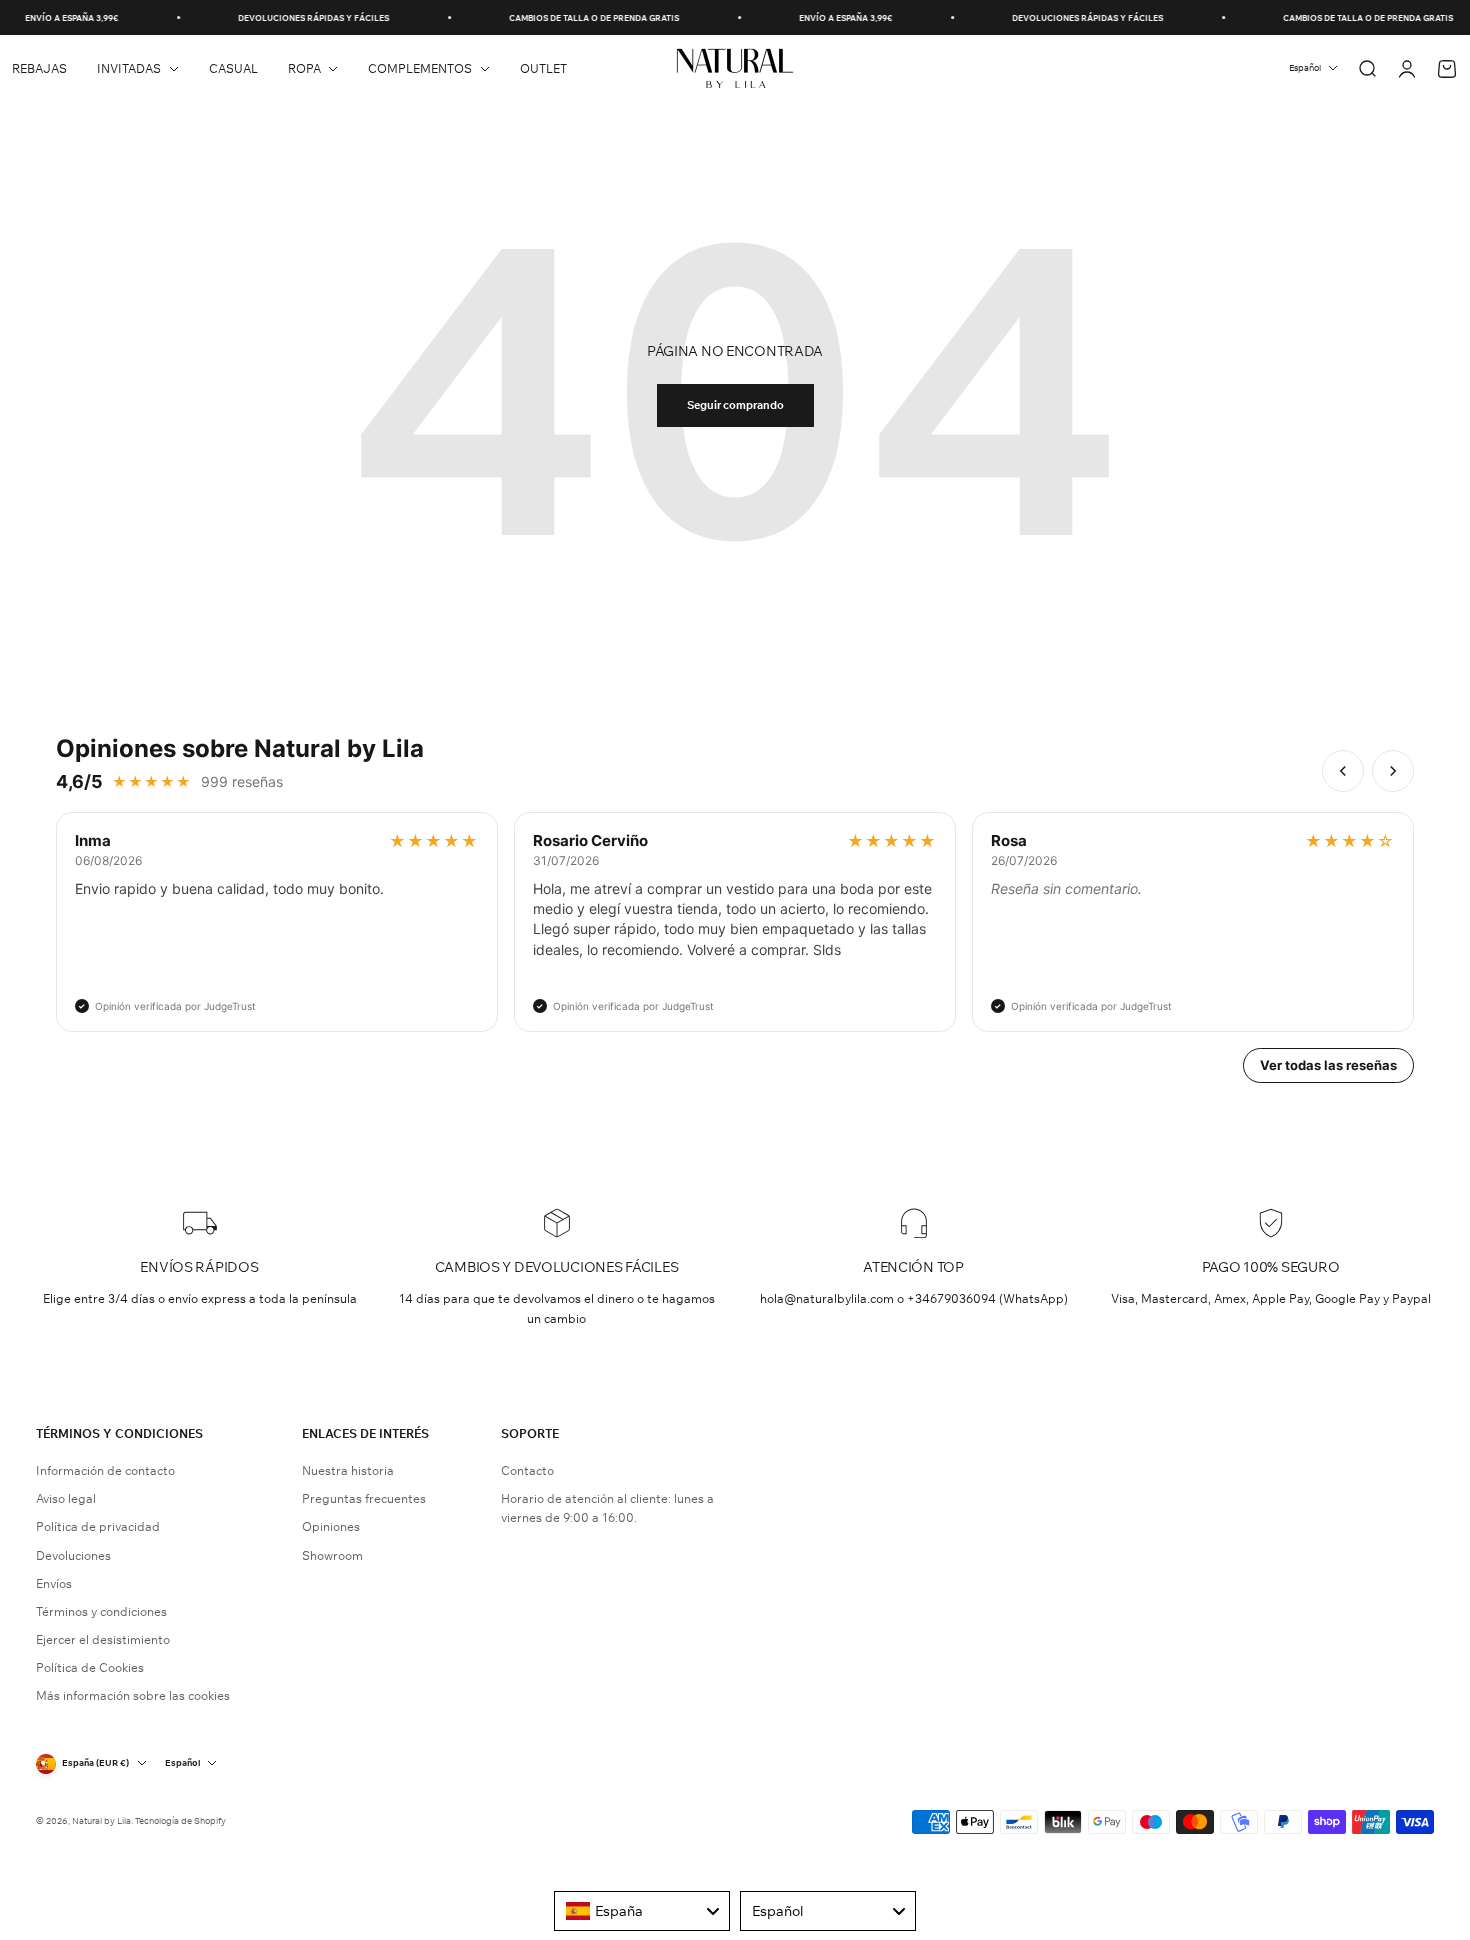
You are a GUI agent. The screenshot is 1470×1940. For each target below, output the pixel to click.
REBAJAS (39, 68)
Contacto (527, 1470)
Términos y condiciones (101, 1611)
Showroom (332, 1555)
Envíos (54, 1583)
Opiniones (331, 1526)
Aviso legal (66, 1498)
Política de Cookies (90, 1667)
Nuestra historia (348, 1470)
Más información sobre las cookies (133, 1695)
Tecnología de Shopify (180, 1820)
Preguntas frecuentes (364, 1498)
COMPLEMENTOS (420, 68)
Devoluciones (73, 1555)
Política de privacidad (98, 1526)
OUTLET (543, 68)
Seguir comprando (735, 405)
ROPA (304, 68)
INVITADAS (129, 68)
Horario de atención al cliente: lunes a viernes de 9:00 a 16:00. (607, 1508)
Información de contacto (105, 1470)
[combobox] (642, 1911)
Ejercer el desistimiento (103, 1639)
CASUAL (233, 68)
